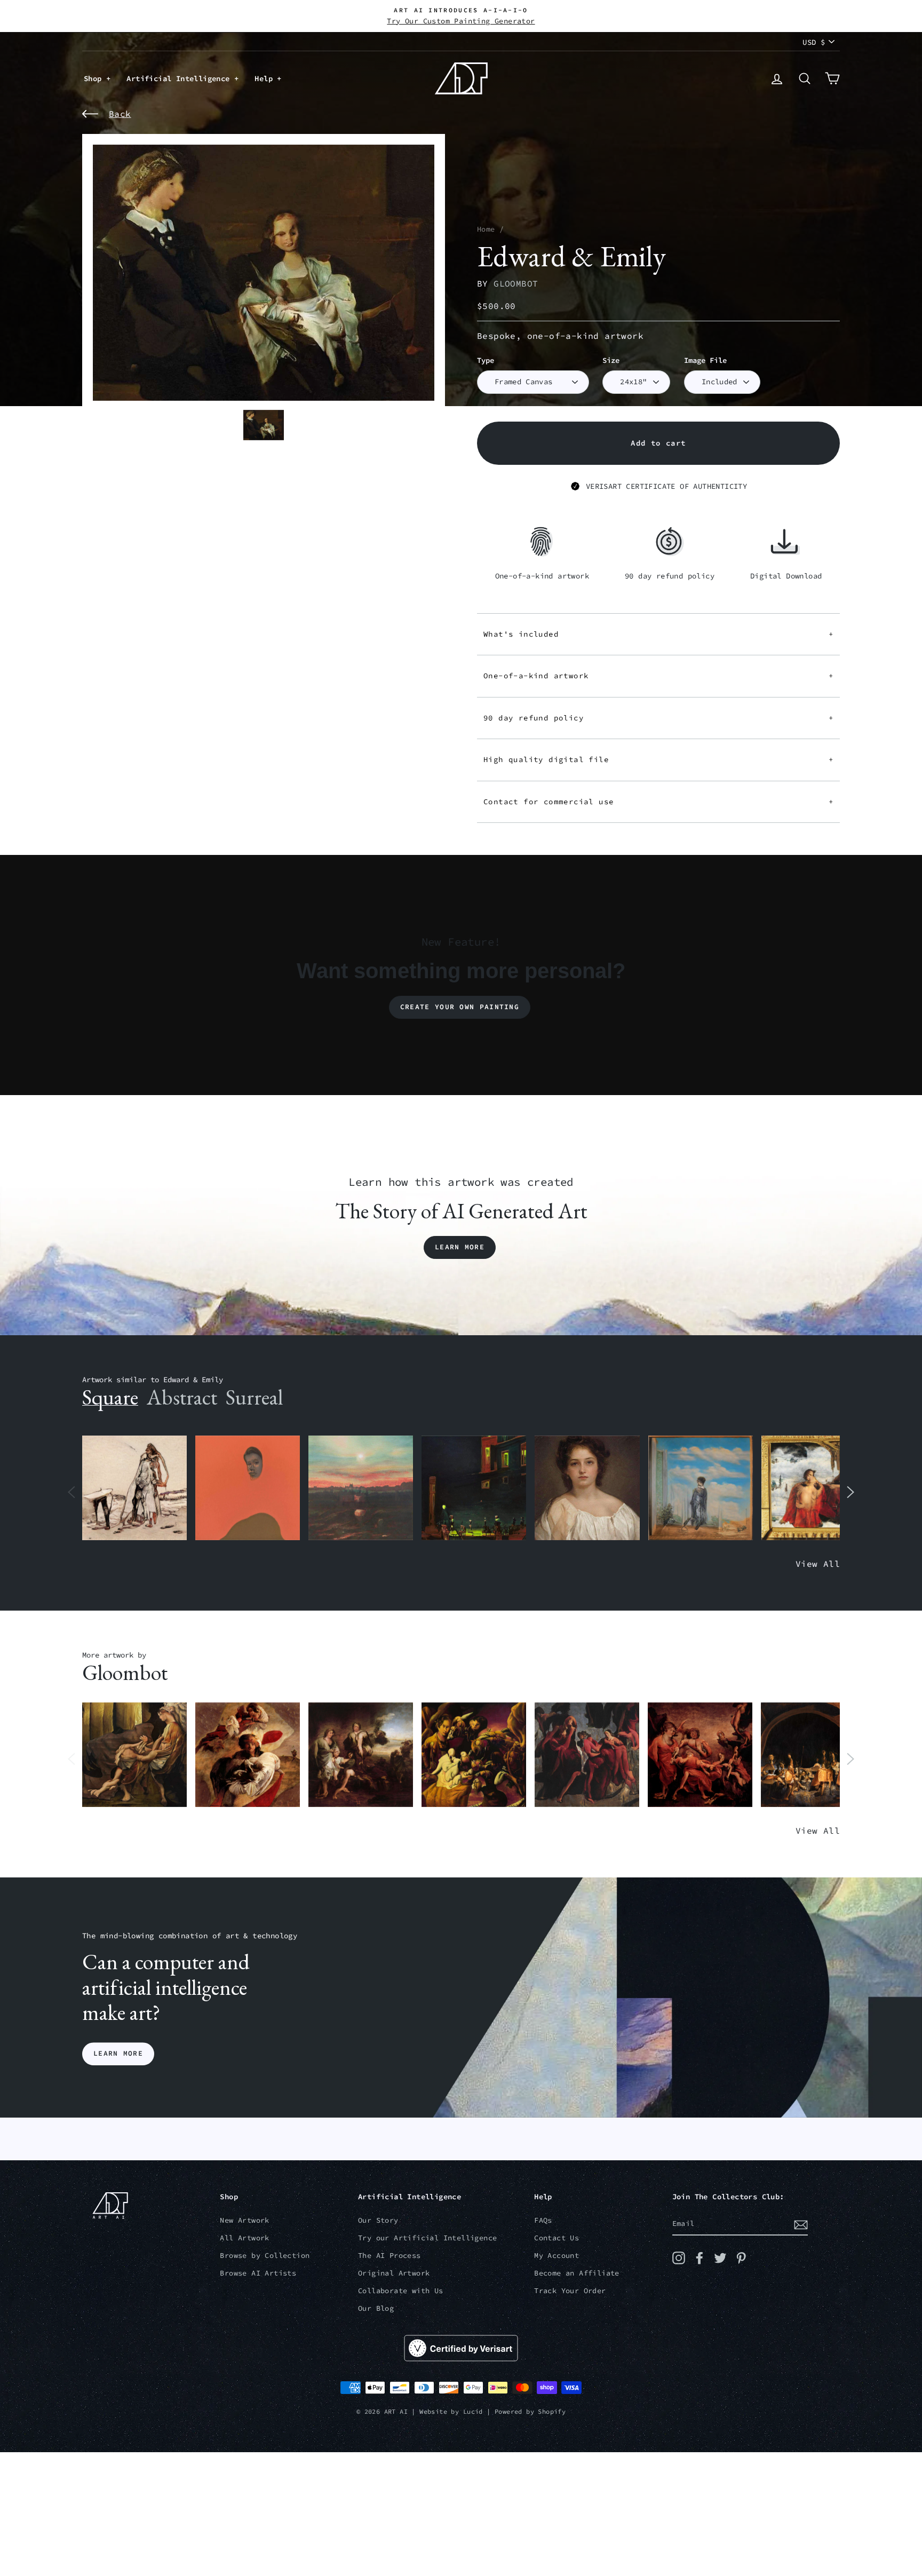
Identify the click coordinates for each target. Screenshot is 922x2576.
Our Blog (376, 2308)
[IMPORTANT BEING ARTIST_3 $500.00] (701, 1488)
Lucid (473, 2411)
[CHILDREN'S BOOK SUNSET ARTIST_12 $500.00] (361, 1488)
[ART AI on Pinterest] (741, 2258)
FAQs (543, 2220)
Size (611, 360)
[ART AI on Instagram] (679, 2258)
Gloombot (516, 283)
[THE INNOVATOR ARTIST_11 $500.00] (134, 1488)
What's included (658, 634)
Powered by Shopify (530, 2411)
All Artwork (244, 2238)
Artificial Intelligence (180, 78)
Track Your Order (570, 2291)
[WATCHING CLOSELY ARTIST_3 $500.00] (248, 1488)
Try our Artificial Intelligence (427, 2238)
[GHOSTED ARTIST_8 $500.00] (474, 1755)
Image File (705, 360)
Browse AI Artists (258, 2273)
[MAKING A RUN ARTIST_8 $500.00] (813, 1755)
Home (486, 229)
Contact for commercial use (658, 802)
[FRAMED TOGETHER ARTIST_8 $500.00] (814, 1488)
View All (818, 1564)
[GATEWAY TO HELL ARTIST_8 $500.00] (361, 1755)
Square (110, 1397)
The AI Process (390, 2256)
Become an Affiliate (577, 2273)
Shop (95, 78)
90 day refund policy (658, 718)
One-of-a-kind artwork (658, 676)
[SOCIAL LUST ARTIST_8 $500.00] (587, 1755)
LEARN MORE (118, 2054)
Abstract (182, 1397)
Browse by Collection (265, 2256)
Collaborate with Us (401, 2291)
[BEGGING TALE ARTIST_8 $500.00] (134, 1755)
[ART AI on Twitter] (720, 2258)
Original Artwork (394, 2273)
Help (266, 78)
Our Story (378, 2220)
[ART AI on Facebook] (700, 2258)
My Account (557, 2256)
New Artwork (244, 2220)
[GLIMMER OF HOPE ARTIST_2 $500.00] (474, 1488)
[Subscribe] (801, 2224)
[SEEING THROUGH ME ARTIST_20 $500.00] (587, 1488)
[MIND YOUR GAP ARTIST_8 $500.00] (248, 1755)
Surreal (254, 1397)
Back (120, 114)
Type (486, 360)
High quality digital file (658, 759)
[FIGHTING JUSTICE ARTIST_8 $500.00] (700, 1755)
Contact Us (557, 2238)
